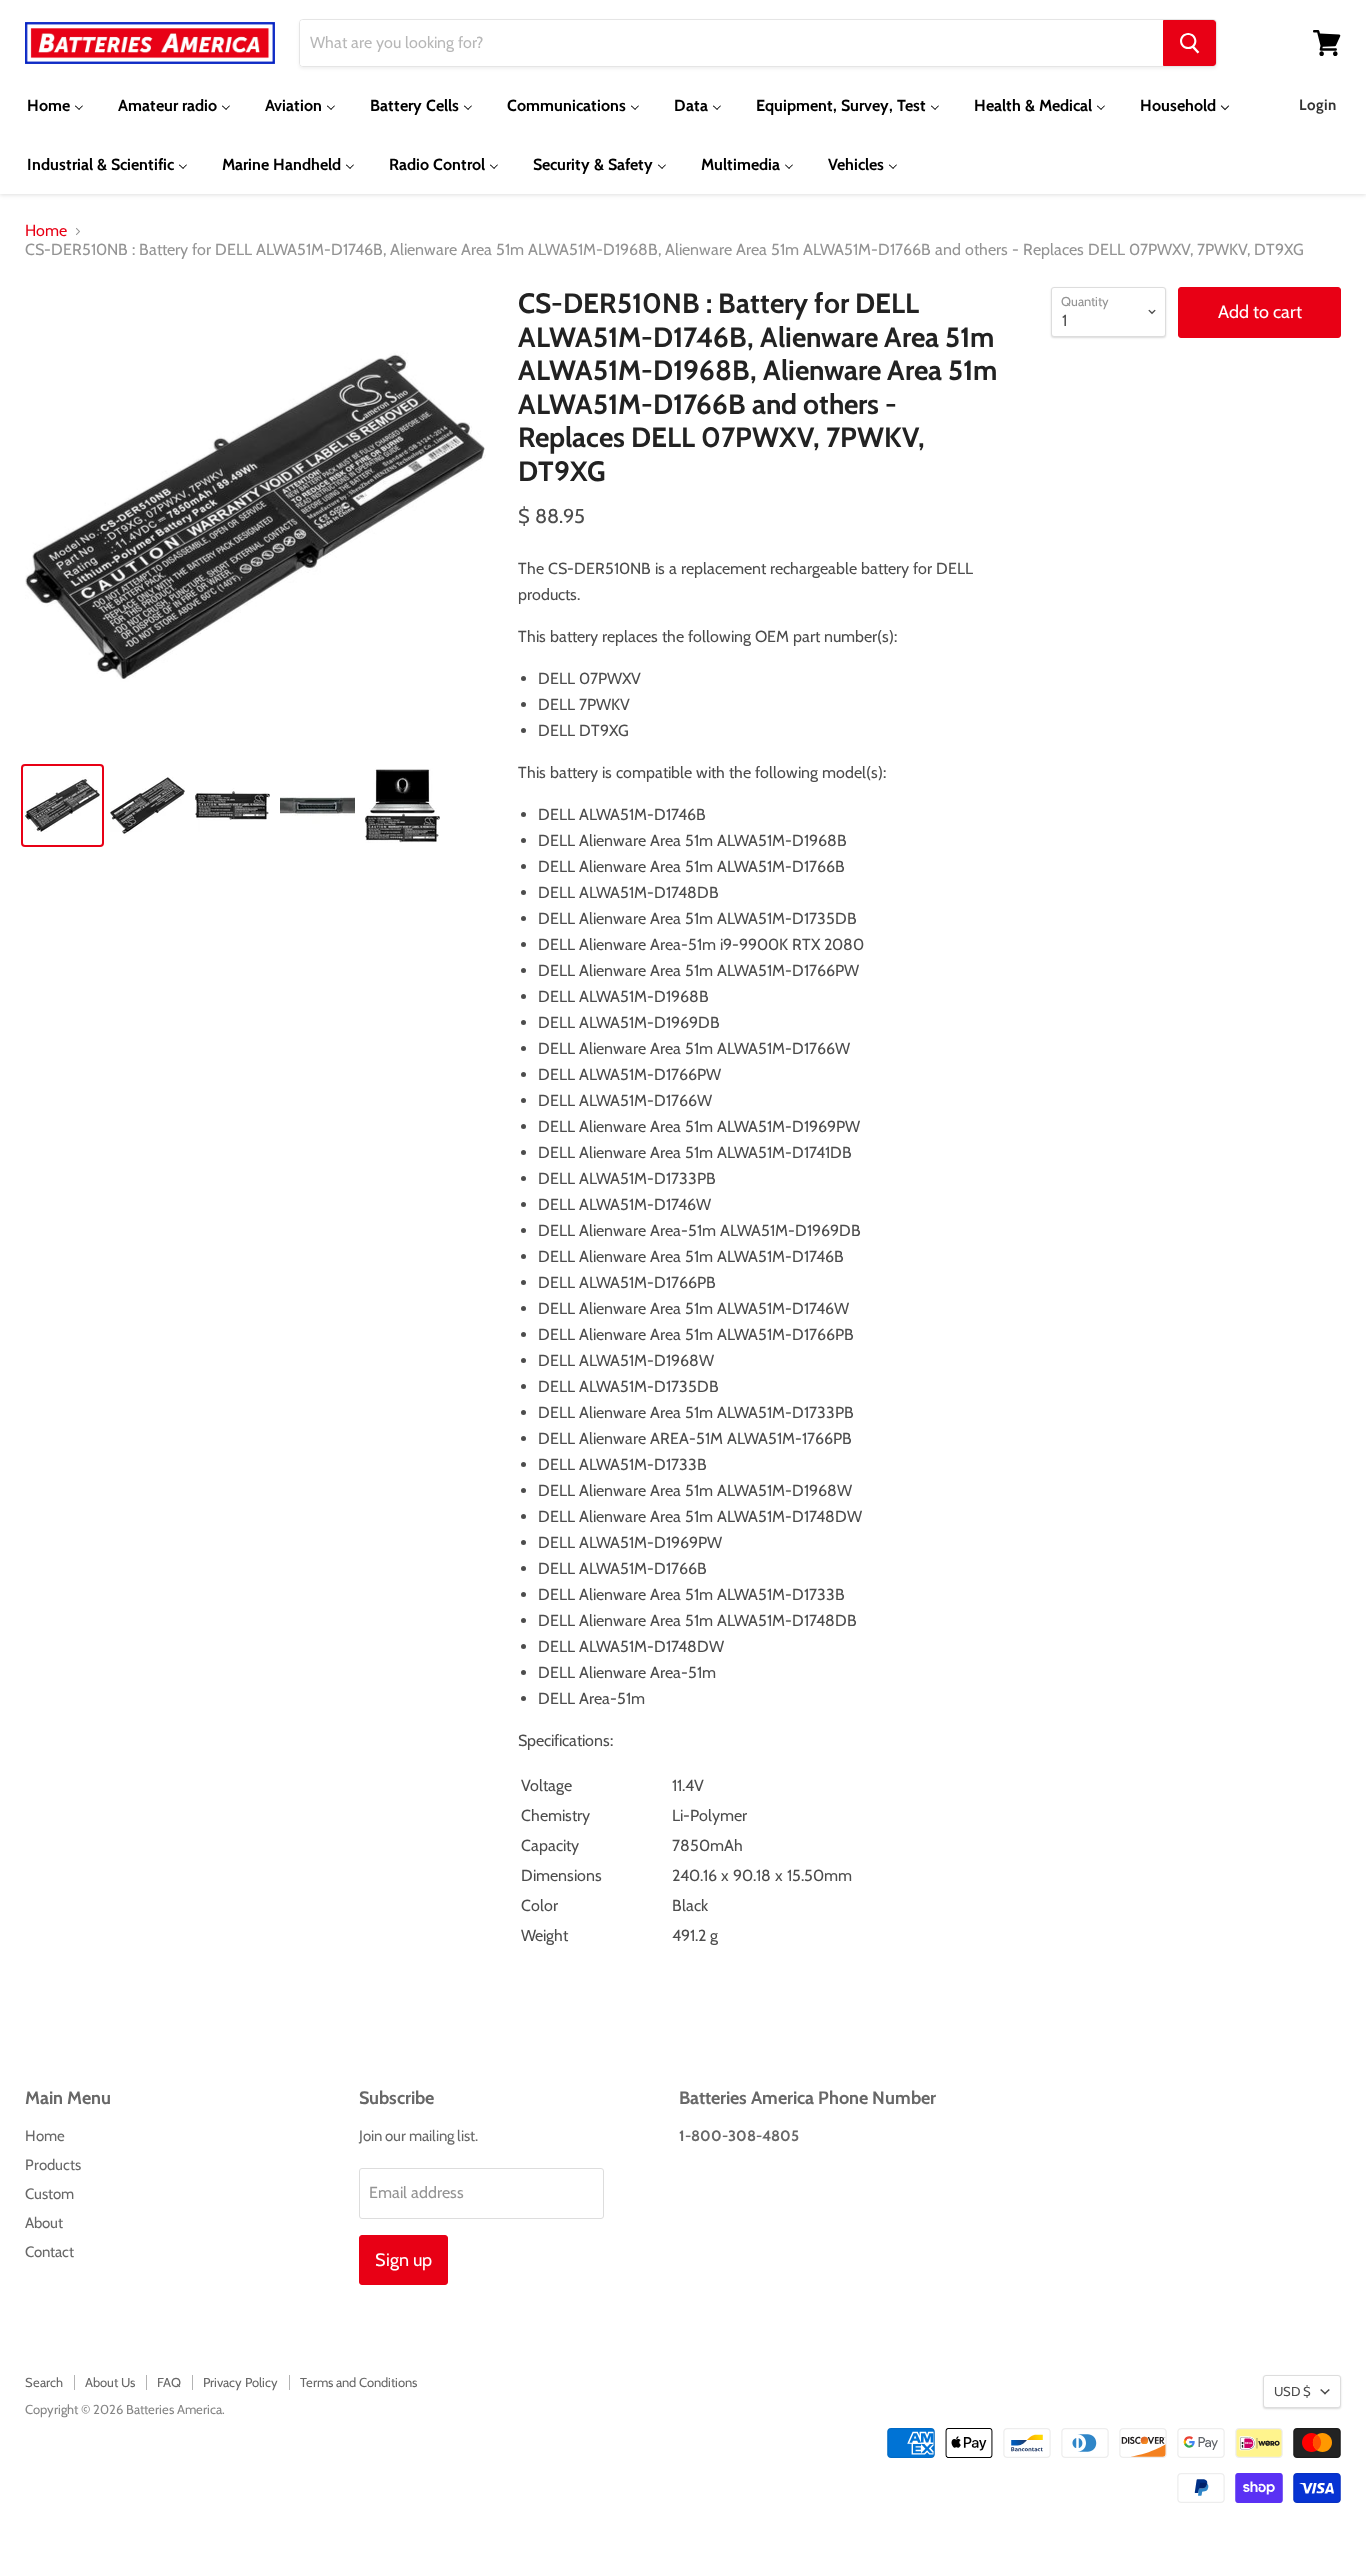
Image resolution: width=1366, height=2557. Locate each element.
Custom (49, 2194)
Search (44, 2382)
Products (53, 2165)
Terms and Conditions (358, 2382)
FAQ (169, 2382)
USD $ (1292, 2391)
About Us (110, 2382)
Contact (49, 2252)
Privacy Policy (240, 2382)
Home (46, 231)
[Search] (1189, 43)
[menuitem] (55, 105)
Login (1317, 105)
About (44, 2223)
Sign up (403, 2260)
